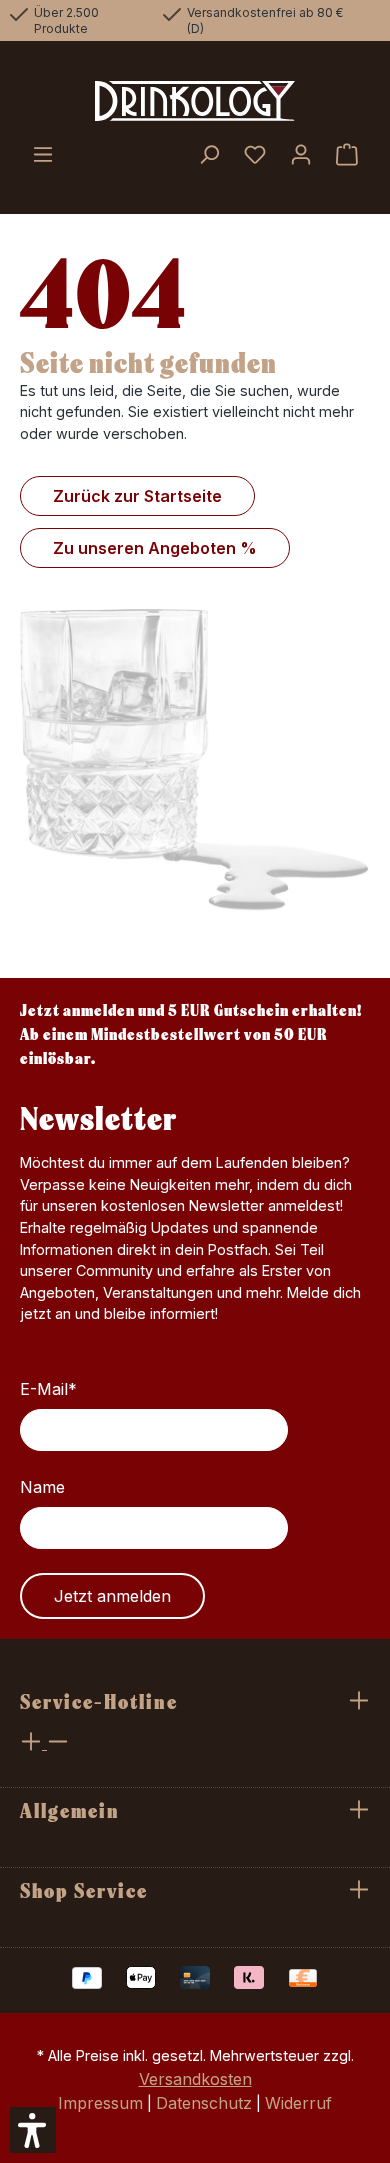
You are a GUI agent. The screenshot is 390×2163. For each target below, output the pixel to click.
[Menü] (43, 156)
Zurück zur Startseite (137, 496)
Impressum (100, 2103)
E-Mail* (48, 1389)
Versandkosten (195, 2079)
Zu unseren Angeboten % (155, 548)
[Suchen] (209, 156)
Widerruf (298, 2103)
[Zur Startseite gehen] (195, 101)
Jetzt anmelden (112, 1596)
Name (42, 1487)
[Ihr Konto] (301, 156)
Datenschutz (204, 2103)
